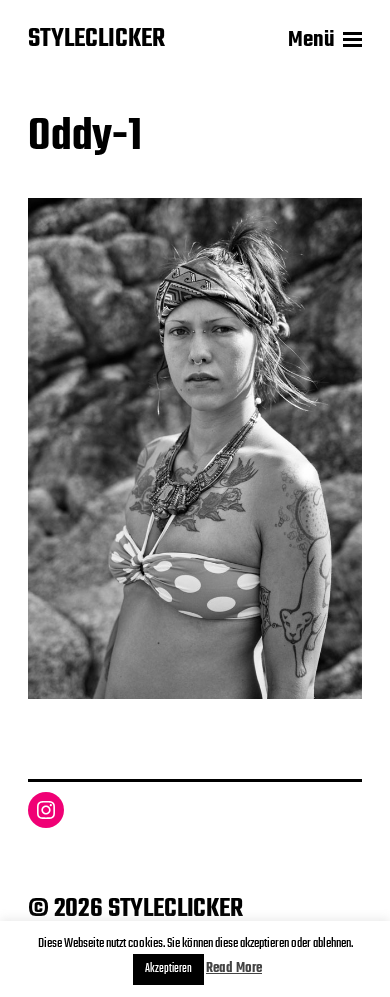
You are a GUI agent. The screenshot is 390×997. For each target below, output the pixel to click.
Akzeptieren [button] (168, 969)
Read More (234, 968)
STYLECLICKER (96, 40)
